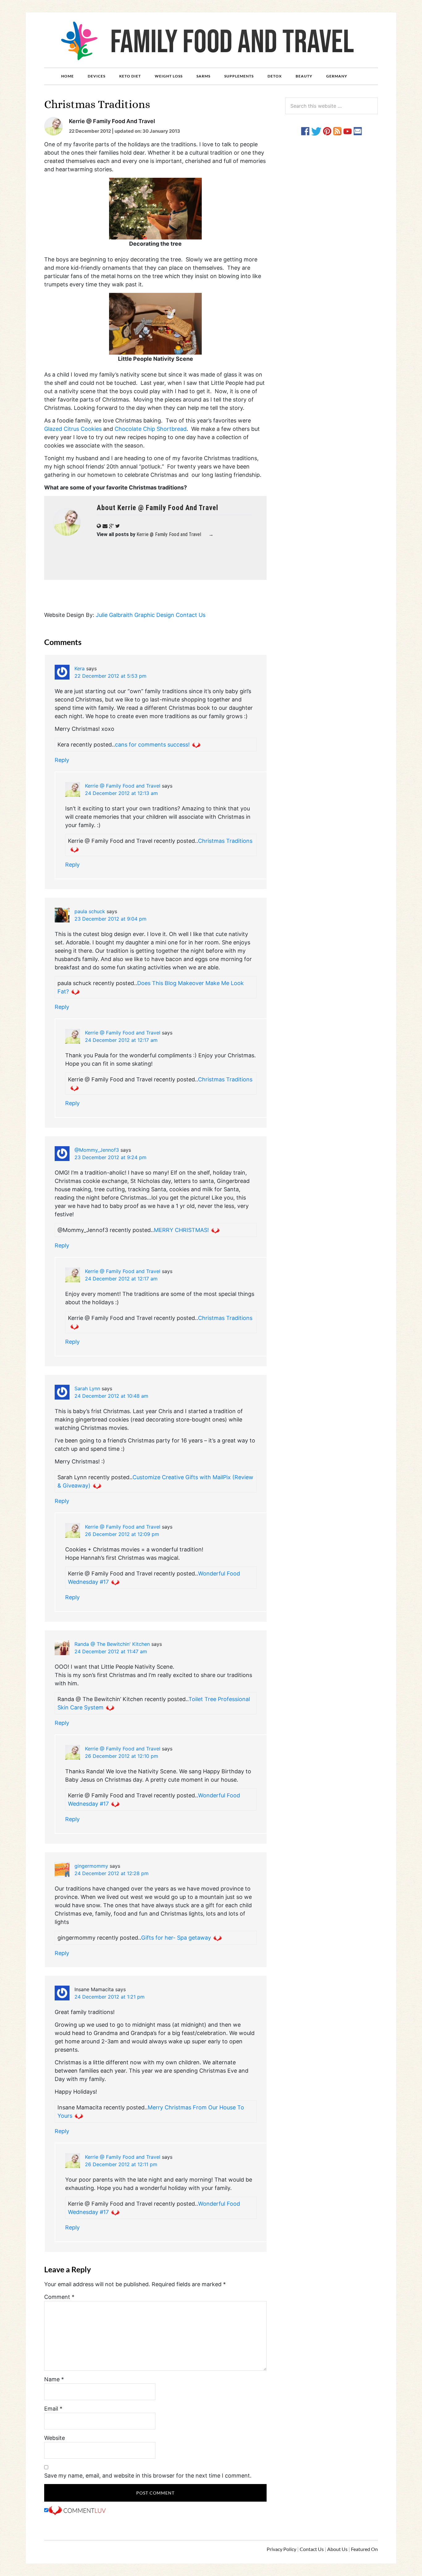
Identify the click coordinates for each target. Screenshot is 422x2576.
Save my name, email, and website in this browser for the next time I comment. (148, 2476)
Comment (59, 2297)
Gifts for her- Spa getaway (176, 1938)
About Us (337, 2549)
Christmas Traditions (225, 841)
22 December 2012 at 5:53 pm (110, 676)
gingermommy (91, 1866)
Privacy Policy (281, 2549)
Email (53, 2409)
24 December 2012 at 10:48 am (111, 1396)
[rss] (337, 131)
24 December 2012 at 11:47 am (111, 1651)
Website (55, 2438)
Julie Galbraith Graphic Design (135, 615)
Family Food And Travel (211, 40)
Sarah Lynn (87, 1388)
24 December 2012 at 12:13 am (121, 793)
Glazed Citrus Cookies (73, 429)
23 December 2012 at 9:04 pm (110, 919)
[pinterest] (327, 131)
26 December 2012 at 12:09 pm (122, 1534)
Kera (80, 668)
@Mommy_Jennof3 (97, 1150)
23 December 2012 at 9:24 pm (110, 1157)
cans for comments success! (152, 745)
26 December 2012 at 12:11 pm (121, 2164)
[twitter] (316, 131)
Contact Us (191, 615)
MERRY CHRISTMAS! (181, 1230)
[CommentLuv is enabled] (77, 2510)
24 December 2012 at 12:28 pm (112, 1873)
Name (54, 2379)
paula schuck (90, 911)
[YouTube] (348, 131)
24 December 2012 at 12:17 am (121, 1040)
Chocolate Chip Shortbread (151, 429)
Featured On (364, 2549)
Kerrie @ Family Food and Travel (123, 786)
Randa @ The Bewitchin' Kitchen (112, 1644)
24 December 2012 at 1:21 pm (110, 1997)
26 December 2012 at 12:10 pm (122, 1756)
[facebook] (305, 131)
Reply (62, 760)
